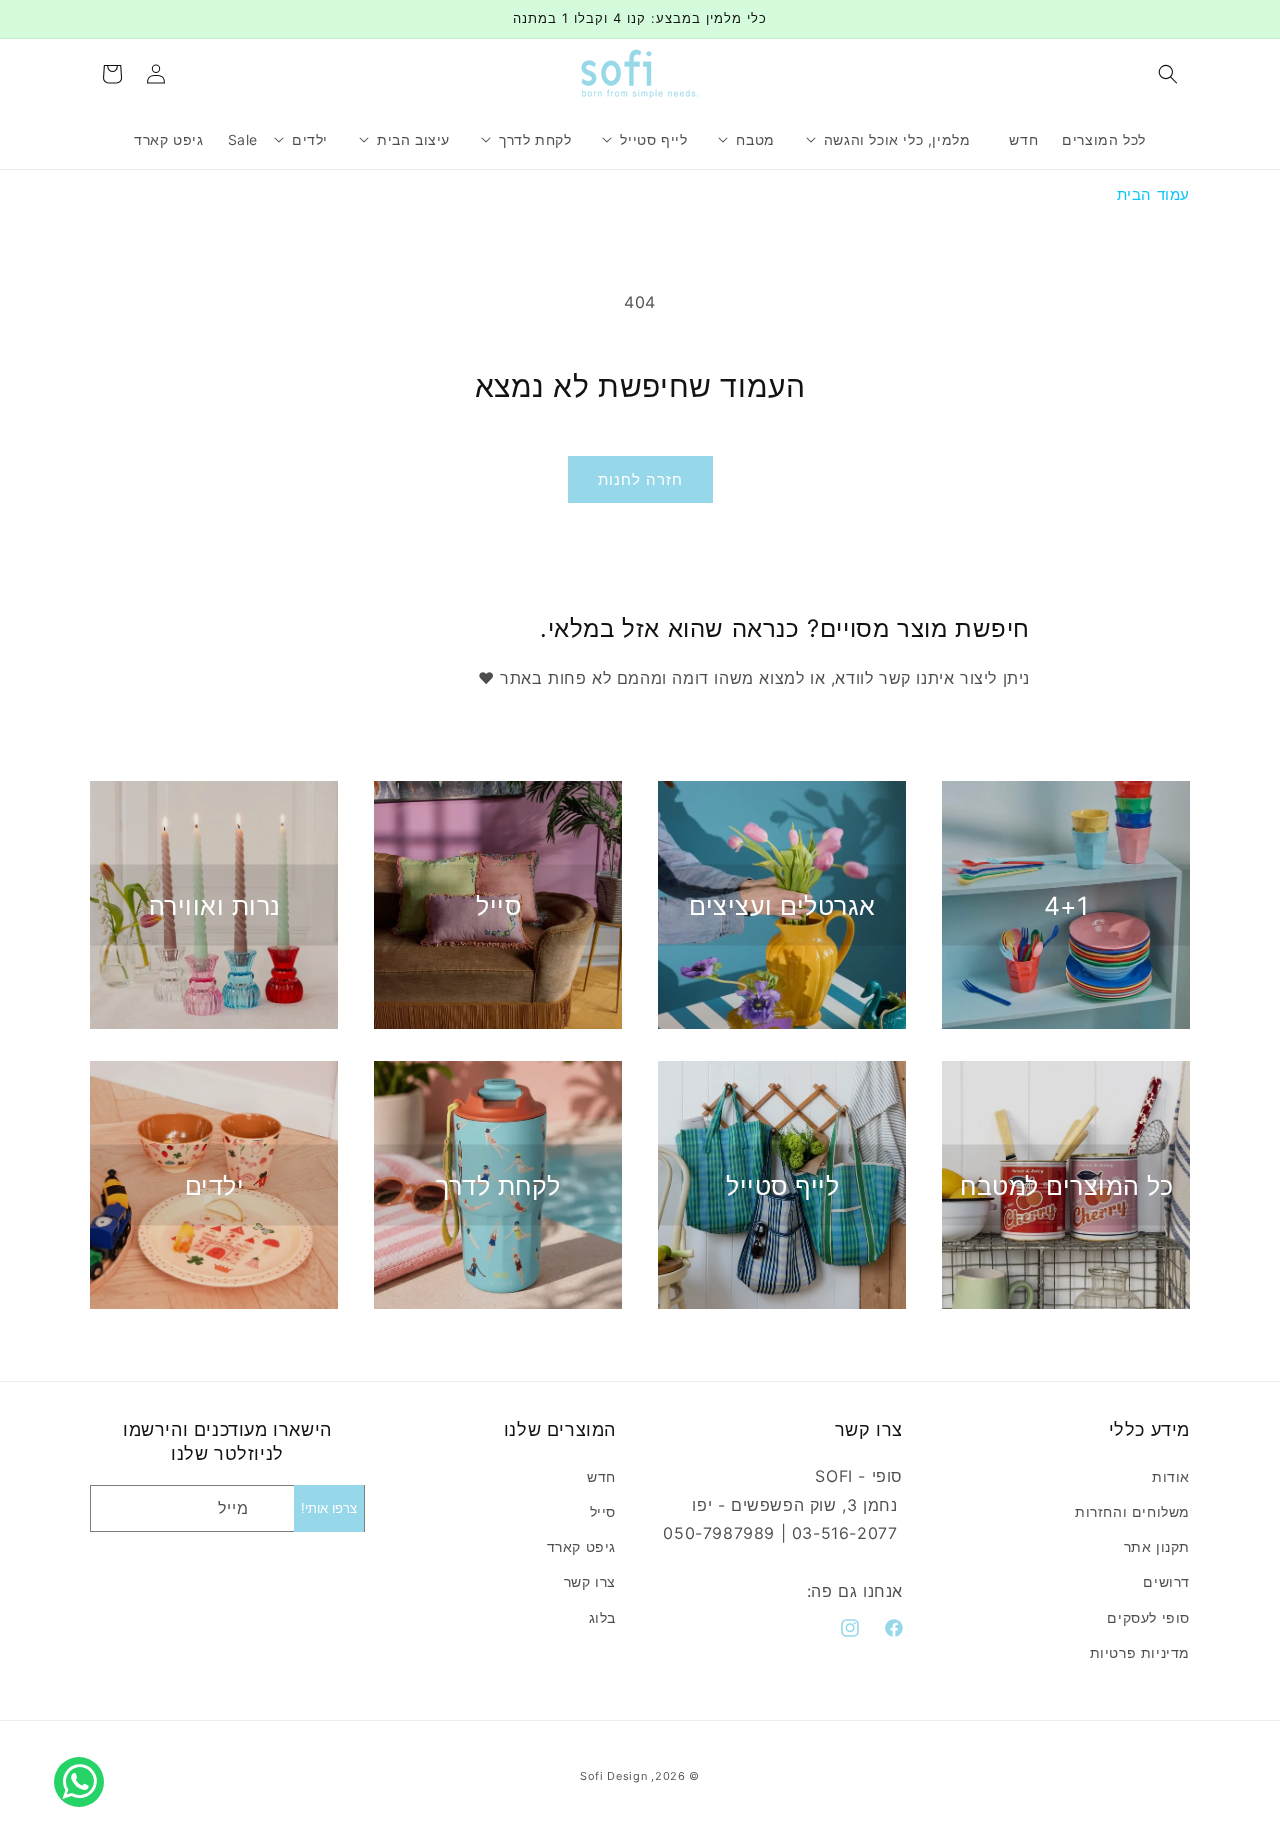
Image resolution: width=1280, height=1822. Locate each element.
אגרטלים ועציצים (782, 905)
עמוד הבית (1153, 194)
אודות (1171, 1476)
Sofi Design (614, 1776)
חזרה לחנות (640, 479)
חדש (601, 1476)
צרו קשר (590, 1581)
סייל (498, 905)
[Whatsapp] (84, 1760)
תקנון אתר (1157, 1546)
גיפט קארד (581, 1546)
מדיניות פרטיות (1140, 1652)
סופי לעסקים (1148, 1616)
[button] (1168, 74)
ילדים (215, 1185)
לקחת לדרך (498, 1185)
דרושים (1166, 1581)
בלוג (602, 1616)
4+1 (1067, 905)
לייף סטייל (782, 1185)
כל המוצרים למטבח (1066, 1185)
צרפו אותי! (329, 1508)
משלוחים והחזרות (1132, 1511)
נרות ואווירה (215, 905)
